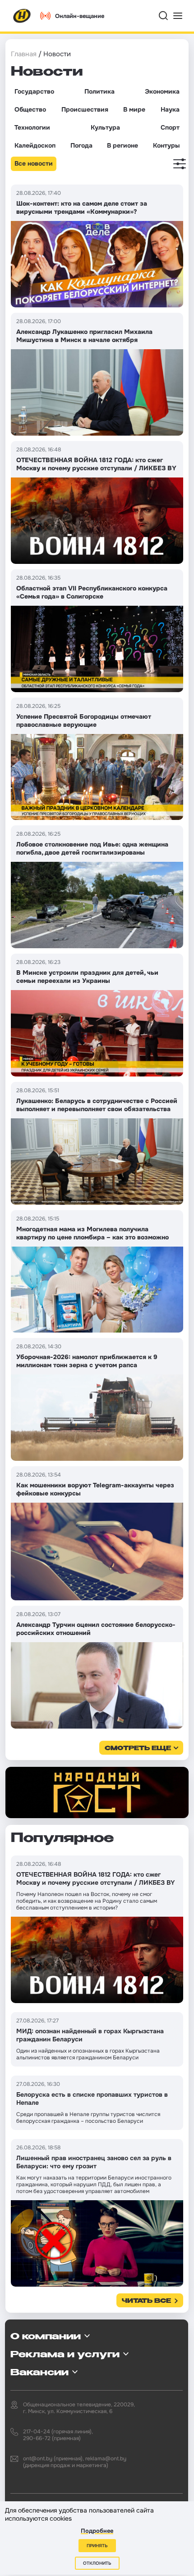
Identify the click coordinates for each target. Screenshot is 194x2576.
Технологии (32, 127)
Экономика (162, 91)
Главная (24, 54)
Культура (105, 127)
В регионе (122, 145)
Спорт (170, 127)
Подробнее (97, 2531)
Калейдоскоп (35, 145)
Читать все (146, 2301)
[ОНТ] (22, 16)
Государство (34, 91)
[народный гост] (97, 1792)
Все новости (34, 163)
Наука (170, 109)
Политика (99, 91)
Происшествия (85, 109)
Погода (81, 145)
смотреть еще (138, 1749)
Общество (30, 109)
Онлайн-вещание (80, 16)
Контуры (166, 145)
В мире (134, 109)
